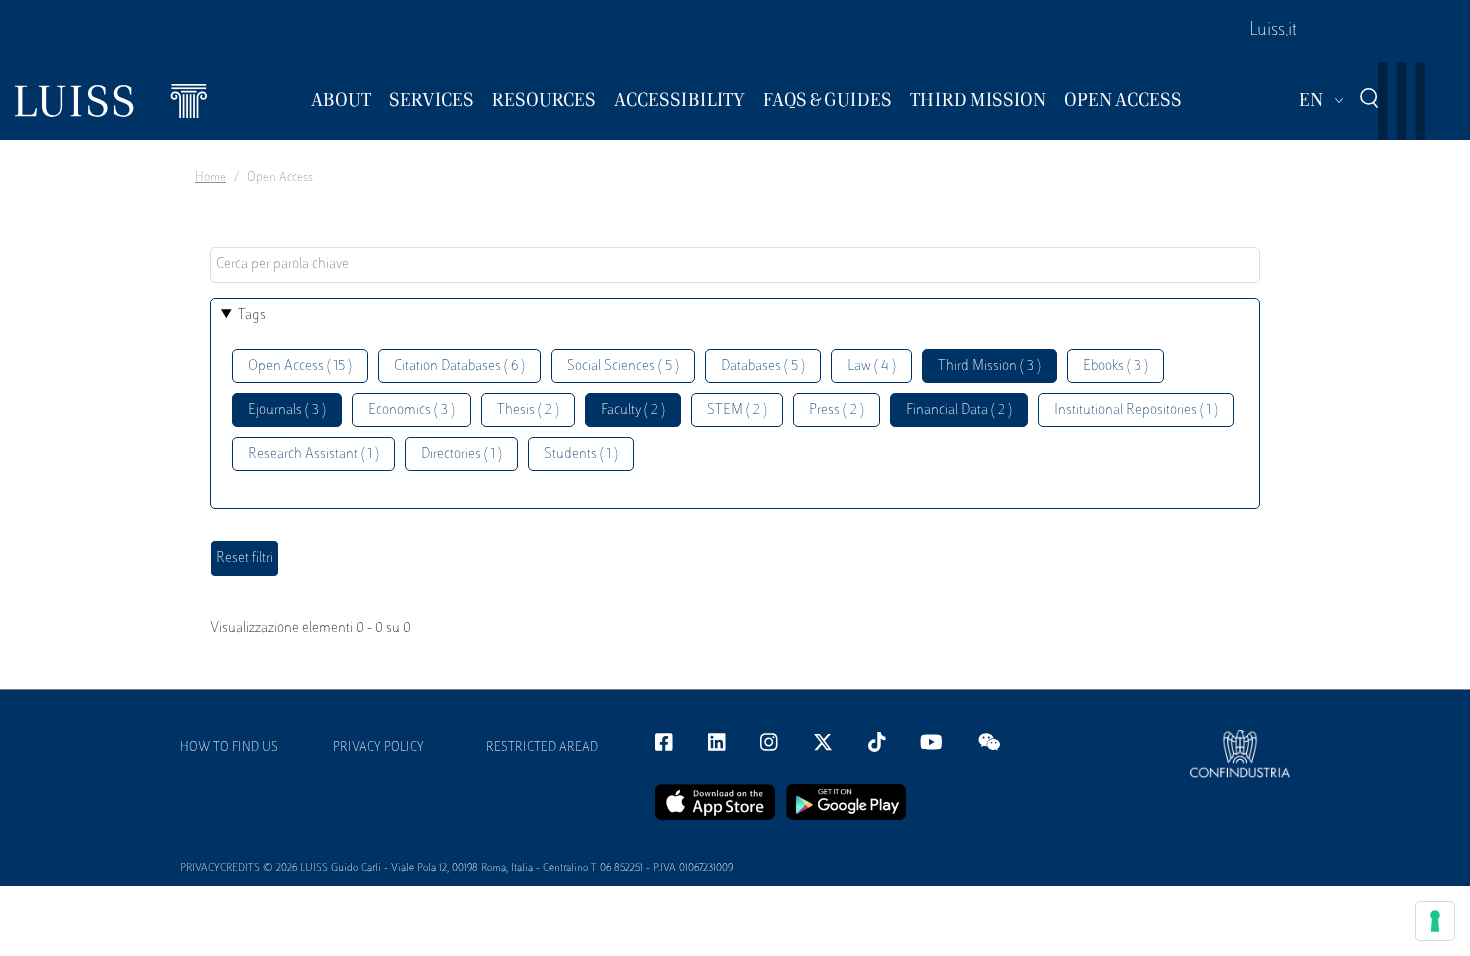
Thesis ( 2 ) (528, 410)
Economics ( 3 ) (411, 410)
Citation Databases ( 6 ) (459, 366)
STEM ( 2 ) (737, 410)
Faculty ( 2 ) (633, 410)
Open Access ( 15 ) (300, 366)
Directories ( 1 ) (461, 454)
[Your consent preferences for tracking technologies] (1435, 921)
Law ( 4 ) (871, 366)
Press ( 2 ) (836, 410)
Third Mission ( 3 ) (989, 366)
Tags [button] (252, 315)
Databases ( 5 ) (763, 366)
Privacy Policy (378, 748)
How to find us (229, 748)
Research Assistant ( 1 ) (313, 454)
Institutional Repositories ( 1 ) (1136, 410)
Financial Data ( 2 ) (959, 410)
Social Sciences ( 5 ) (623, 366)
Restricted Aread (542, 748)
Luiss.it (1273, 31)
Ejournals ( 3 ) (287, 410)
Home (210, 178)
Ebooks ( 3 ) (1115, 366)
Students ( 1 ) (581, 454)
